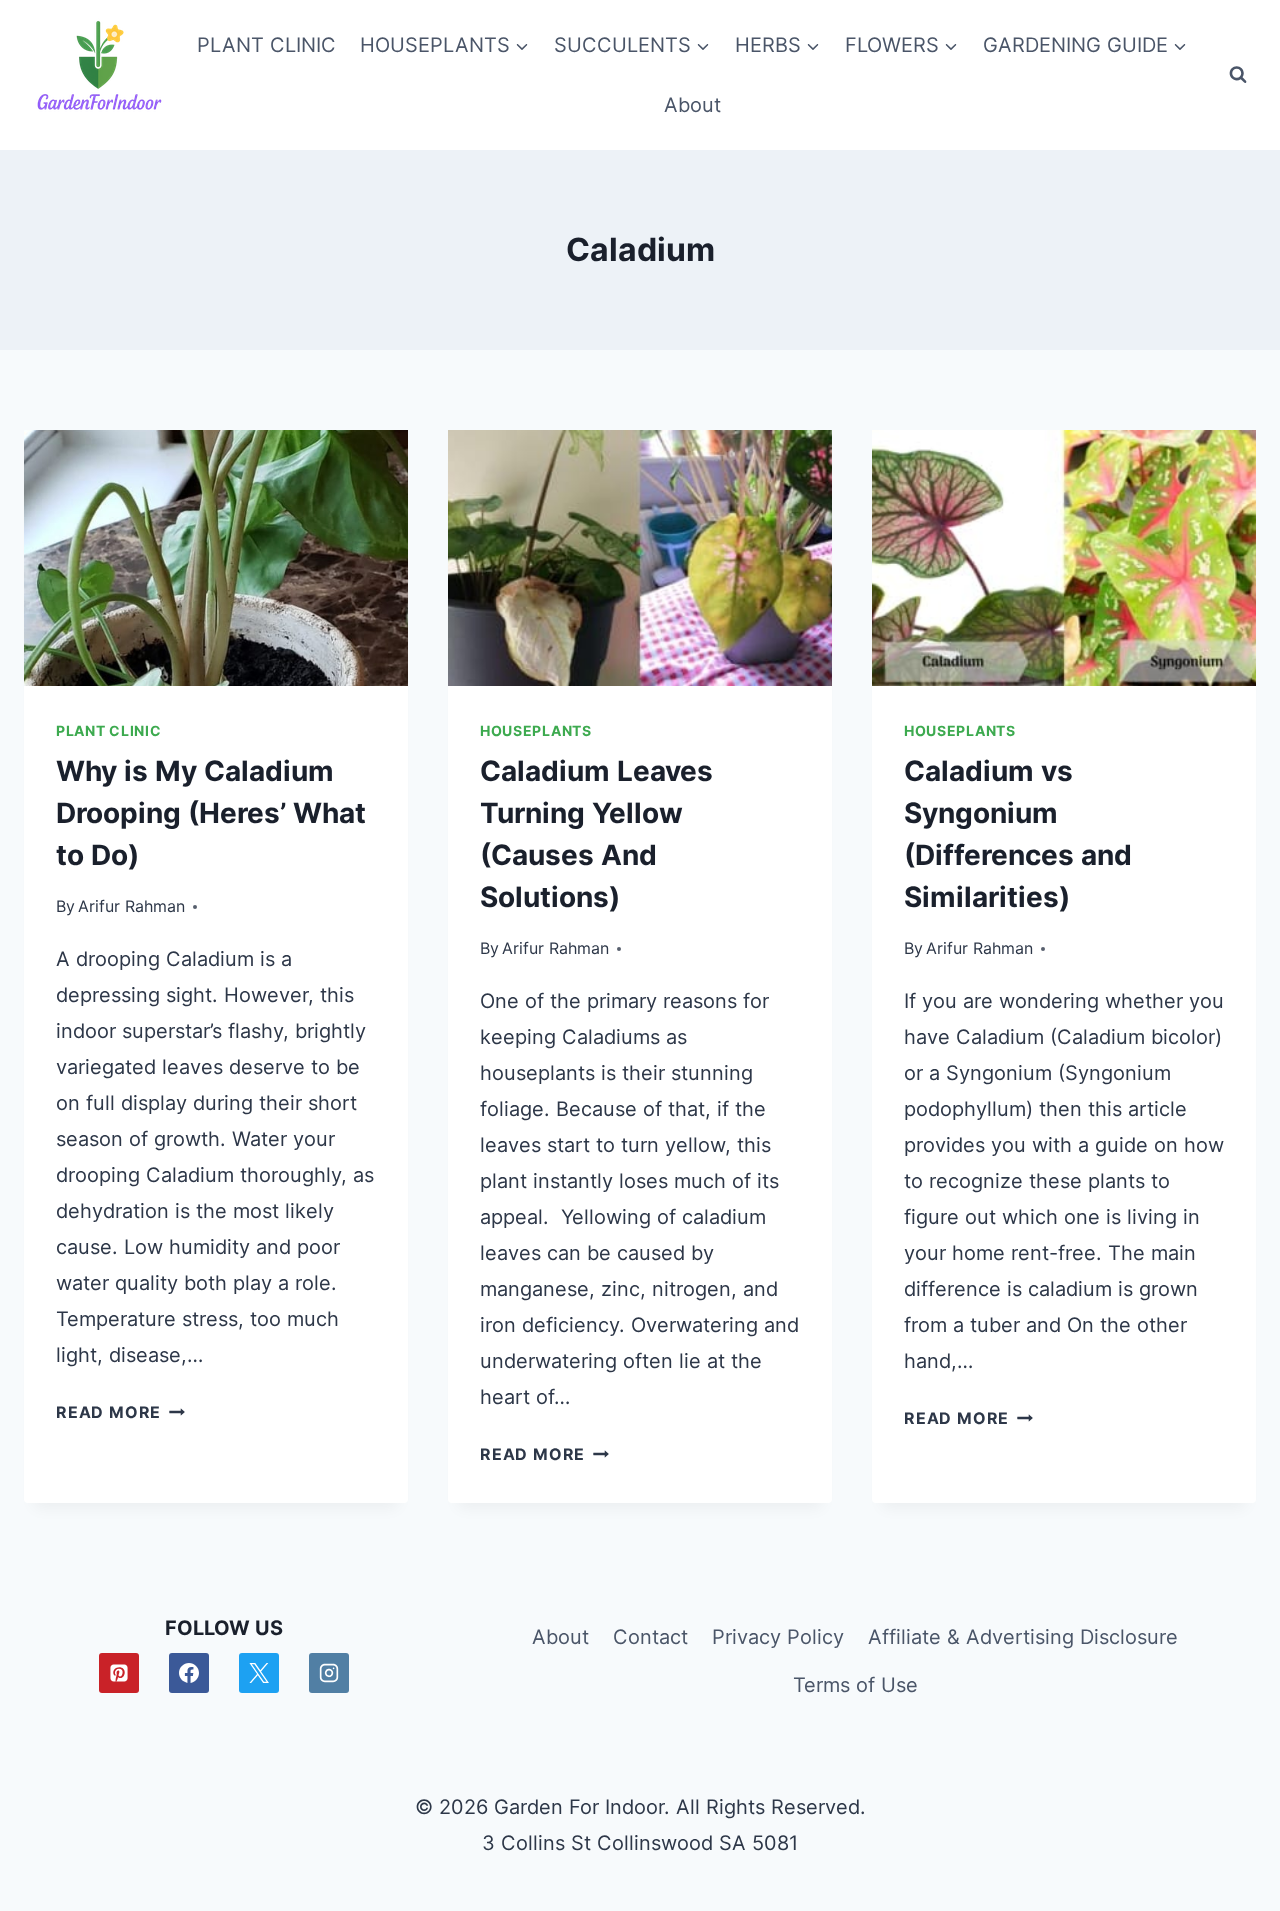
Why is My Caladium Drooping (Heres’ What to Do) (211, 813)
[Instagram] (329, 1673)
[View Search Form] (1238, 75)
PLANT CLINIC (266, 45)
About (692, 105)
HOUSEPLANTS (536, 730)
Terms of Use (855, 1685)
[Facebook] (189, 1673)
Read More (120, 1412)
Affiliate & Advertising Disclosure (1023, 1637)
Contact (650, 1637)
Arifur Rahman (131, 906)
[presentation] (216, 558)
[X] (259, 1673)
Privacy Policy (778, 1637)
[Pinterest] (119, 1673)
